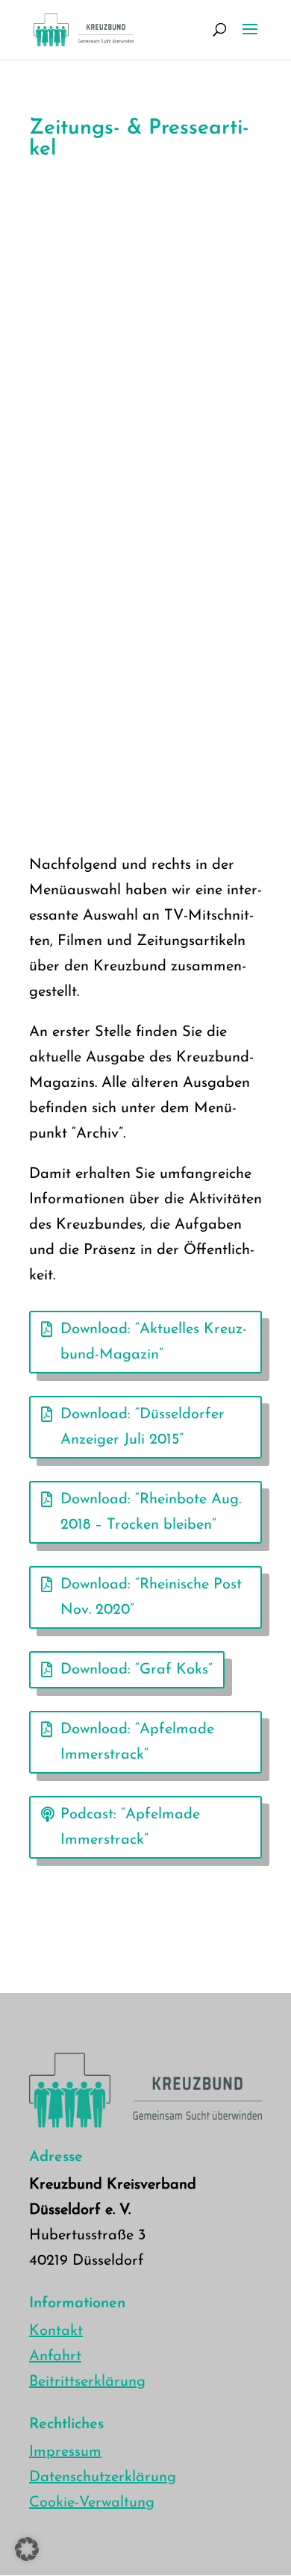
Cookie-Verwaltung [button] (92, 2503)
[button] (27, 2549)
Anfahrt (55, 2357)
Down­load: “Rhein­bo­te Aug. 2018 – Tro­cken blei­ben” (151, 1512)
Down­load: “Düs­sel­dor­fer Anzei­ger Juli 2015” (143, 1427)
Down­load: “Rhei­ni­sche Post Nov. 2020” (151, 1597)
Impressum (65, 2452)
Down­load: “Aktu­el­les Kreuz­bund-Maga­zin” (154, 1342)
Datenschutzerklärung (103, 2477)
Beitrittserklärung (87, 2382)
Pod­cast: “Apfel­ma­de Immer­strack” (130, 1827)
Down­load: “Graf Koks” (137, 1670)
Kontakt (56, 2331)
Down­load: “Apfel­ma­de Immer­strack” (137, 1742)
